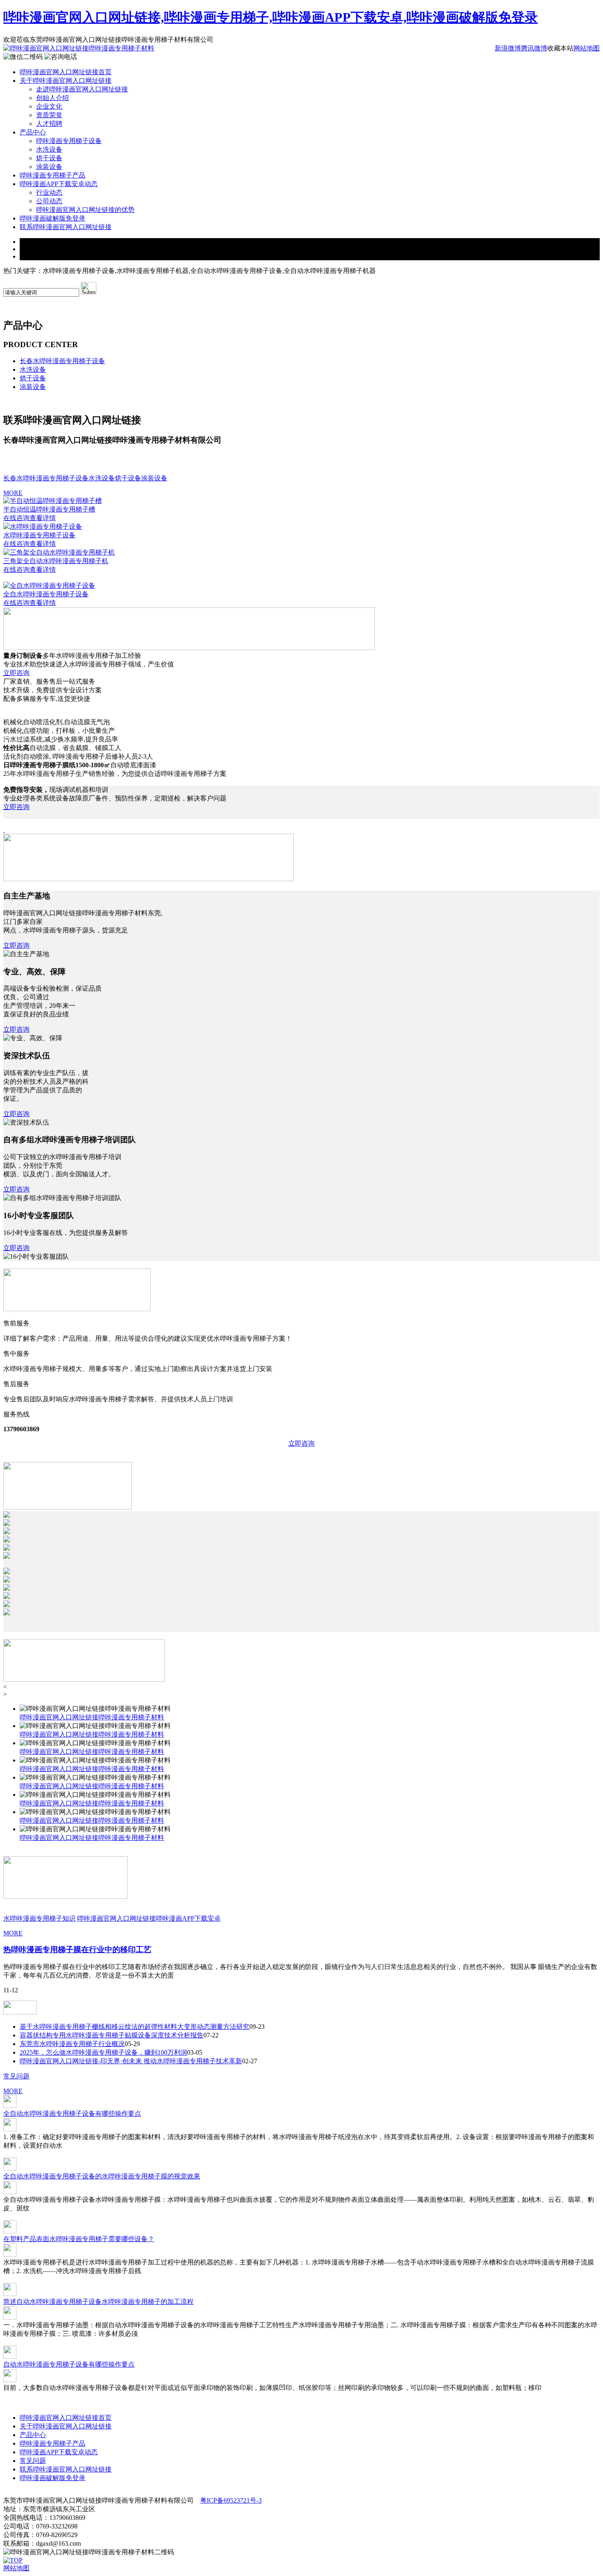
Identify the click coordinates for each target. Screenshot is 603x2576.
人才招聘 (49, 124)
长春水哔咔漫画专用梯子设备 (62, 361)
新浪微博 (508, 48)
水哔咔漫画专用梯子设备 (39, 535)
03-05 (195, 2052)
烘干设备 (49, 158)
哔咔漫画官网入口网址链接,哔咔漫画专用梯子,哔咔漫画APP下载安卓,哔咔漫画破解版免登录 (271, 17)
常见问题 (16, 2076)
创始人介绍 (53, 98)
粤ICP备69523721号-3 (231, 2500)
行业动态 (49, 192)
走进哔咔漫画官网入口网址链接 (82, 89)
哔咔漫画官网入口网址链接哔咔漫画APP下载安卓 (149, 1918)
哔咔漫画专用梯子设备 (69, 141)
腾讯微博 (534, 48)
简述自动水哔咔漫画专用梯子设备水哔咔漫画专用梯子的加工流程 (98, 2302)
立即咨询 (16, 673)
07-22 (211, 2035)
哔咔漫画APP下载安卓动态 (59, 184)
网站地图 (587, 48)
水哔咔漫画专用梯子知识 (39, 1918)
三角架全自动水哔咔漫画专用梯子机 (56, 561)
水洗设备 (49, 149)
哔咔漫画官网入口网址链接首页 (66, 72)
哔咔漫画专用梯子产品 (53, 175)
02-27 (250, 2061)
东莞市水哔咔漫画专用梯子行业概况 (72, 2044)
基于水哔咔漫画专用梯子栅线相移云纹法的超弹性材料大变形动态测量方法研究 (135, 2027)
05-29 (132, 2044)
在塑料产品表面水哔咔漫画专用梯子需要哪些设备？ (79, 2239)
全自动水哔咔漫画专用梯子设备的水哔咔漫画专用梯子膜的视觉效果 (102, 2176)
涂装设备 (49, 167)
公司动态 (49, 201)
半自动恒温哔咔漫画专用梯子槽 (49, 509)
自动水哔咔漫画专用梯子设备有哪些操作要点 (69, 2364)
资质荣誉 (49, 115)
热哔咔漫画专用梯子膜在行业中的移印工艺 (77, 1950)
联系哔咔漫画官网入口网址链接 (66, 227)
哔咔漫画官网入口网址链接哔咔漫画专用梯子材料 (92, 1717)
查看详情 (43, 518)
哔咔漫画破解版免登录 (53, 218)
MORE (13, 493)
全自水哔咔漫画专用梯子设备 (46, 594)
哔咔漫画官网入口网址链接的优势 (85, 210)
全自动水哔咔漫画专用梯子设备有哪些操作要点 (72, 2113)
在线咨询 (16, 518)
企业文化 (49, 106)
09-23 (257, 2027)
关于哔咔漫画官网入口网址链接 (66, 81)
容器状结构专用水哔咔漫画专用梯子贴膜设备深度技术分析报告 (112, 2035)
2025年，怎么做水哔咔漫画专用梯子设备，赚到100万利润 (103, 2052)
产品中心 (33, 132)
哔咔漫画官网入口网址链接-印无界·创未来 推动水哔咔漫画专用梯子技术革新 (131, 2061)
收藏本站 (560, 48)
